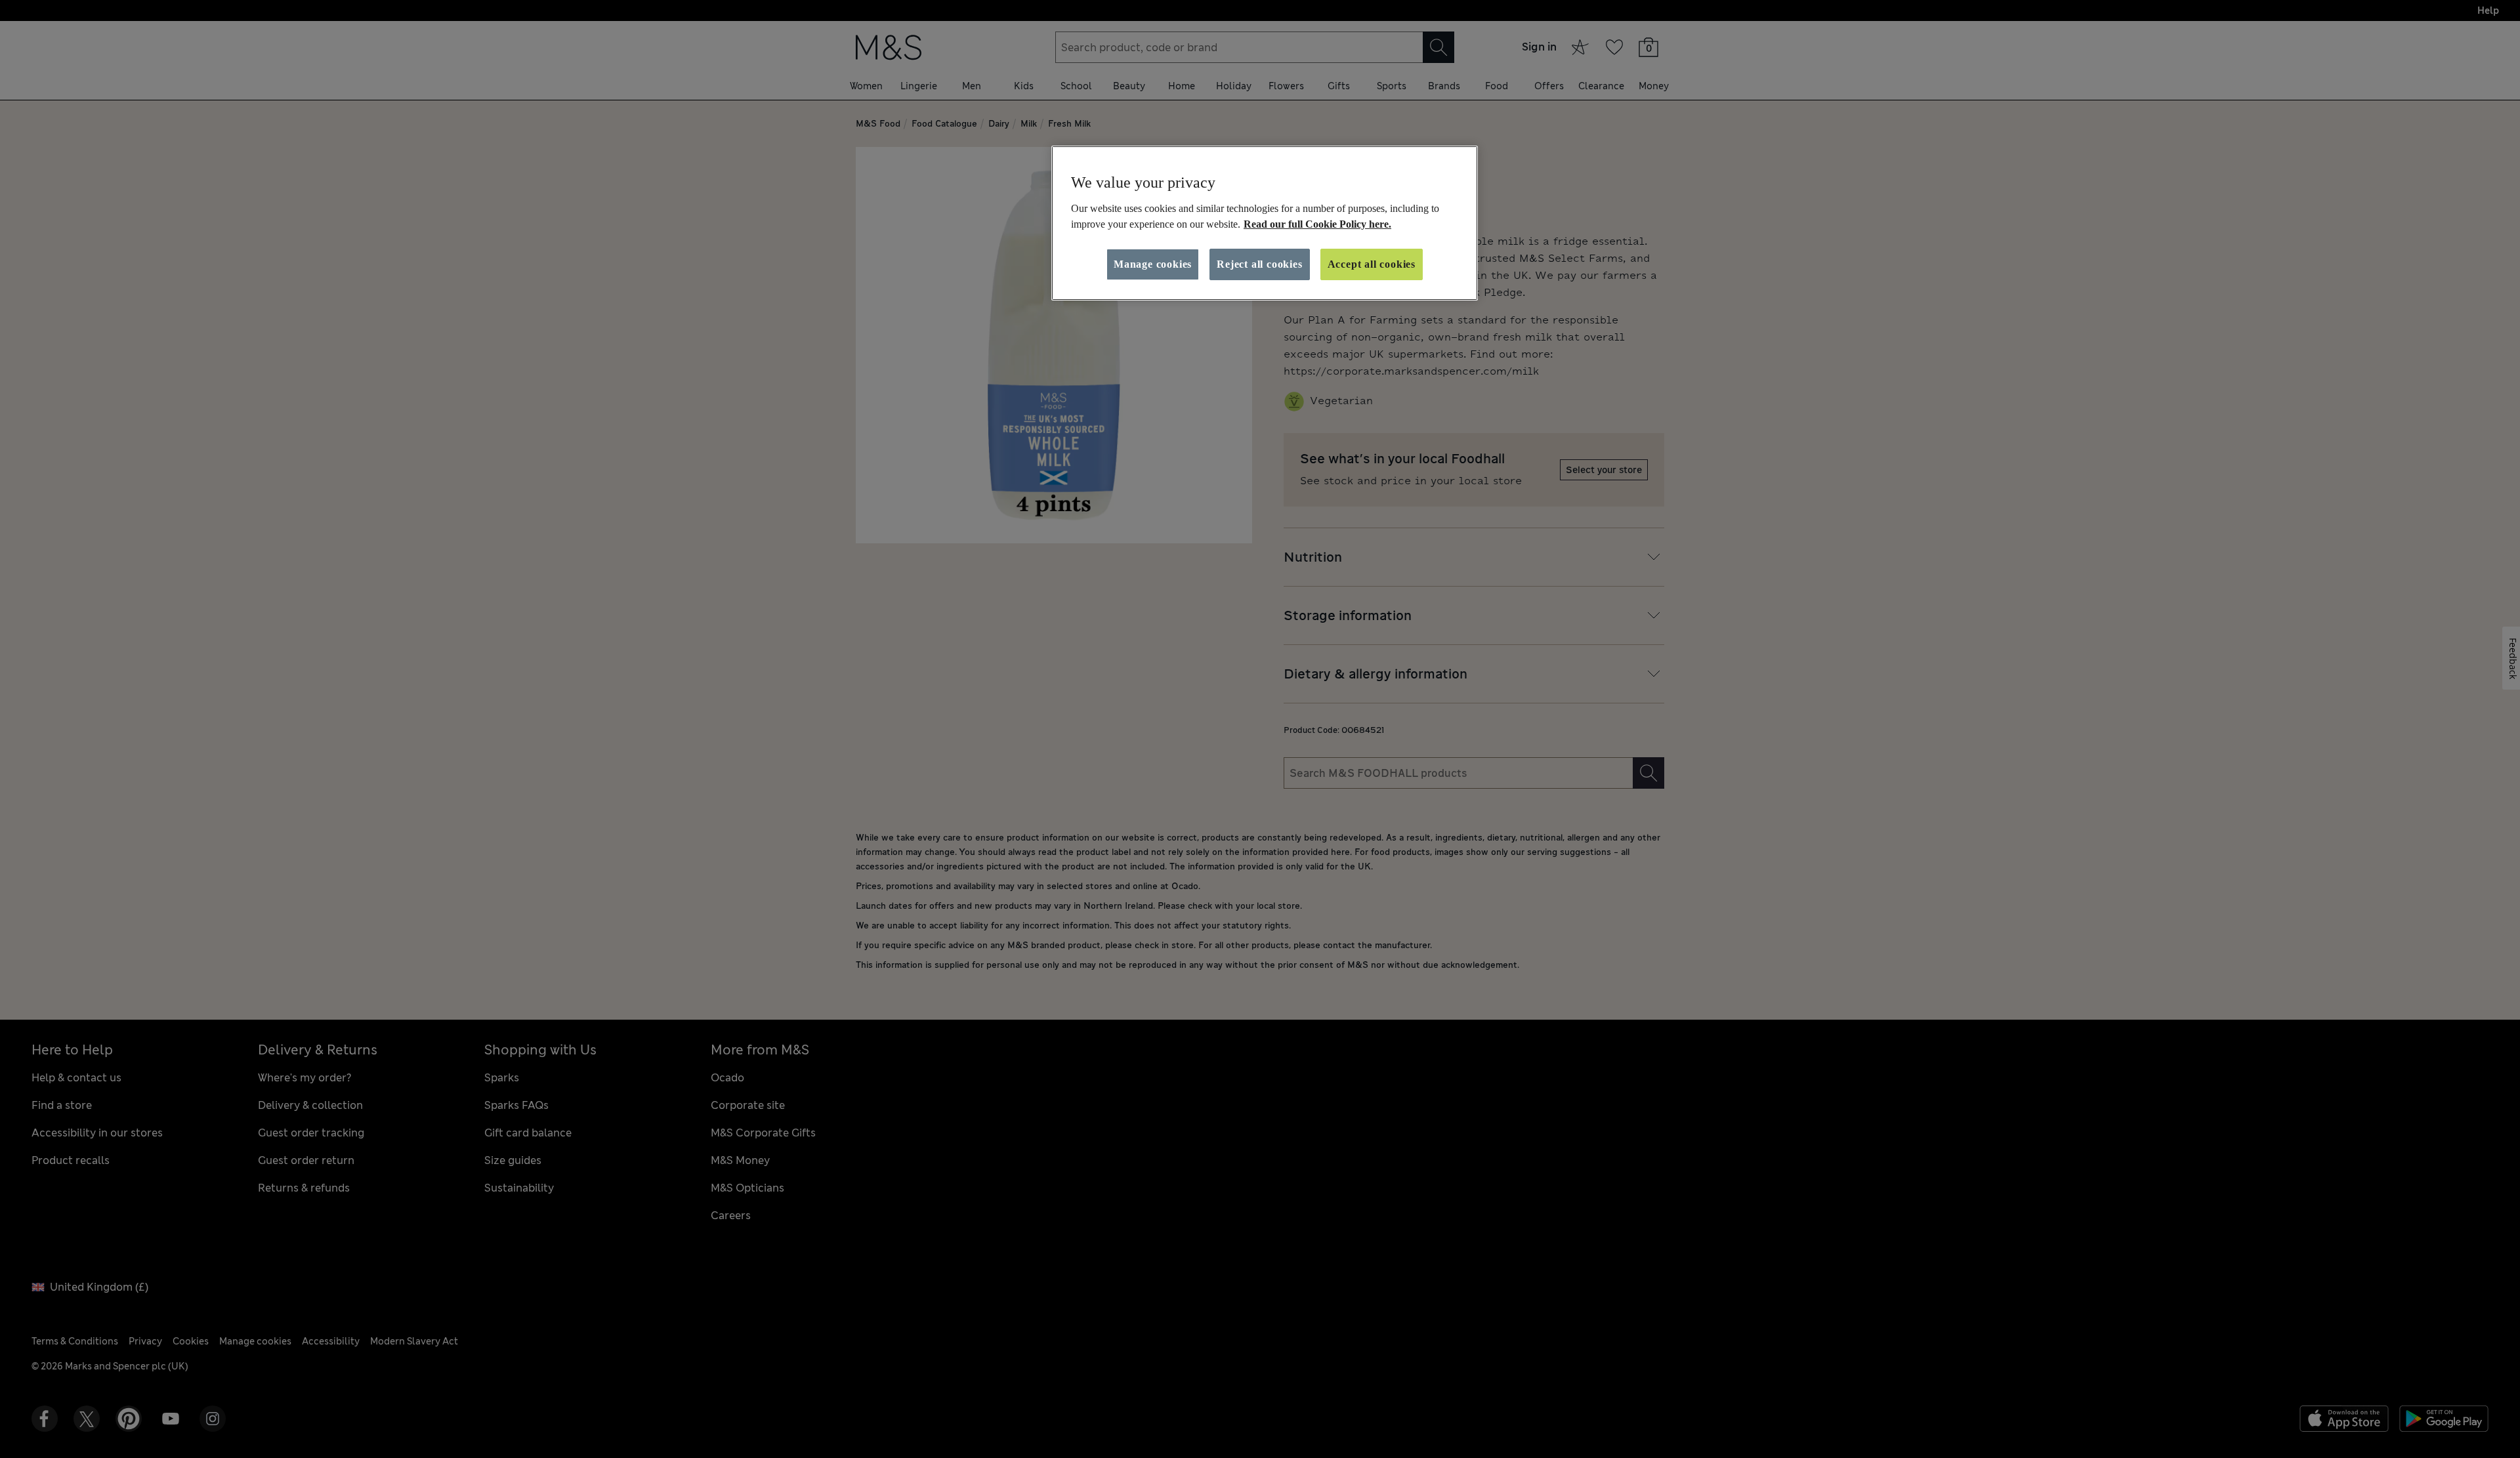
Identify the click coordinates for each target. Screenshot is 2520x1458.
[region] (1265, 223)
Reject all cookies (1259, 264)
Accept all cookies (1372, 264)
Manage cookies (1153, 264)
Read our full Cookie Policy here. (1317, 224)
